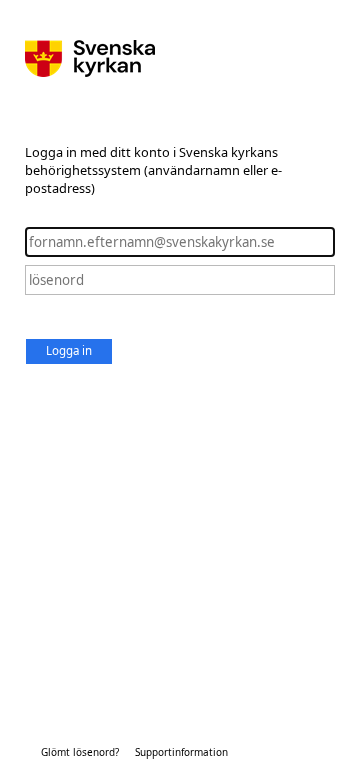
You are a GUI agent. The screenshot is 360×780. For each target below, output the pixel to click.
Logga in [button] (69, 350)
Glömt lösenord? (80, 752)
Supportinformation (181, 752)
